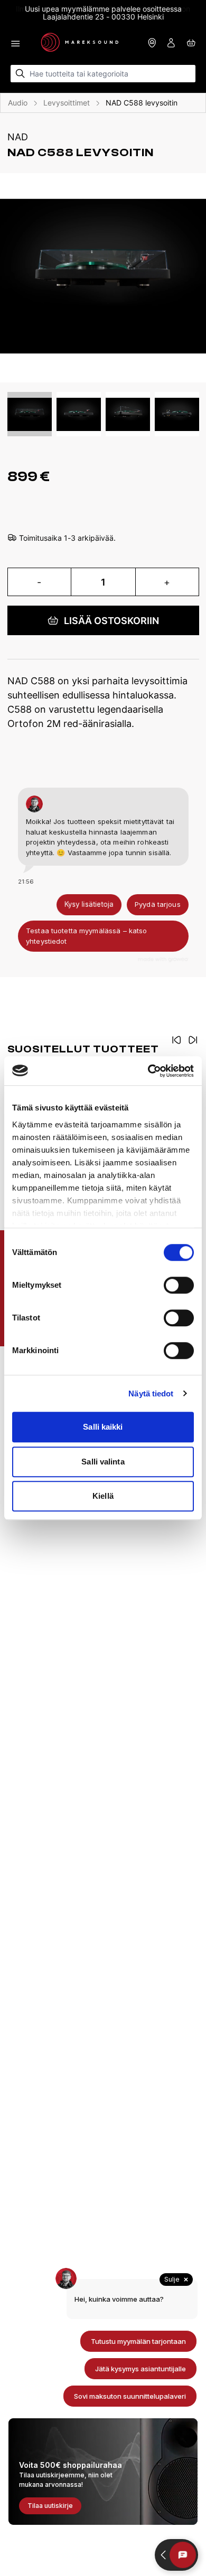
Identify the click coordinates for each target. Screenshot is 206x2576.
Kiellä (103, 1496)
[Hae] (20, 74)
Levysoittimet (67, 103)
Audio (18, 103)
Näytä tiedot (151, 1394)
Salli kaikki (103, 1427)
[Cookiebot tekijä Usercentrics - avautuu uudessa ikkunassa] (148, 1071)
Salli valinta (103, 1462)
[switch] (179, 1285)
